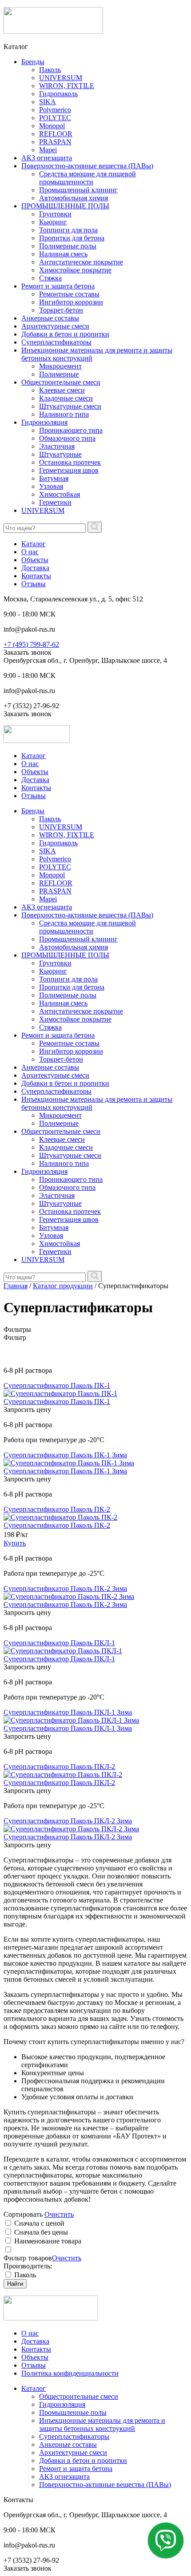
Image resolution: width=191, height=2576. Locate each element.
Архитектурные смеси (55, 326)
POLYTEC (55, 118)
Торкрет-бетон (61, 310)
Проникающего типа (71, 430)
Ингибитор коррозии (71, 302)
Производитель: (28, 2266)
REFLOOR (56, 134)
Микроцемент (60, 366)
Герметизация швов (69, 470)
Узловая (51, 486)
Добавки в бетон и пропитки (65, 334)
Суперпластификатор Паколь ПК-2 (57, 1509)
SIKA (48, 102)
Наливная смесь (63, 254)
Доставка (35, 568)
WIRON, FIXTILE (67, 86)
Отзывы (34, 584)
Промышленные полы (73, 2412)
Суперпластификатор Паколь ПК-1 (57, 1385)
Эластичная (57, 446)
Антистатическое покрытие (81, 262)
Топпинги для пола (68, 230)
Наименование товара (48, 2241)
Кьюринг (53, 222)
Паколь (50, 70)
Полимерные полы (68, 246)
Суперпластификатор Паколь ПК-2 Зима (65, 1588)
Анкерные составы (50, 318)
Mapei (48, 150)
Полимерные (59, 374)
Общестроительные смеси (61, 382)
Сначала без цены (41, 2232)
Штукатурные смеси (70, 406)
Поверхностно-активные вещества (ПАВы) (87, 166)
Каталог (34, 544)
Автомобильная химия (74, 198)
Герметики (55, 502)
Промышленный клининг (78, 190)
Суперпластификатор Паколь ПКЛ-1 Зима (68, 1712)
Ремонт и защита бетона (58, 286)
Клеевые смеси (62, 390)
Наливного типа (64, 414)
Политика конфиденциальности (70, 2373)
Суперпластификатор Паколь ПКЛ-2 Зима (68, 1821)
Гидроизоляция (44, 422)
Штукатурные (60, 454)
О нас (30, 552)
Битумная (54, 478)
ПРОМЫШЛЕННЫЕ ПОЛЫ (65, 206)
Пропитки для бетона (72, 238)
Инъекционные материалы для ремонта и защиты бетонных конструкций (102, 2424)
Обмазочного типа (67, 438)
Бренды (33, 62)
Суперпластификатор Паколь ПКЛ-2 (59, 1767)
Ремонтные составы (69, 294)
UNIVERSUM (61, 78)
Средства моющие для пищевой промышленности (88, 178)
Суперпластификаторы (56, 342)
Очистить (59, 2214)
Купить (15, 1543)
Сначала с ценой (39, 2223)
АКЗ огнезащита (47, 158)
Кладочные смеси (66, 398)
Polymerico (55, 110)
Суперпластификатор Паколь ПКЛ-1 (59, 1643)
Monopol (52, 126)
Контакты (36, 576)
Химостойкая (60, 494)
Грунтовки (55, 214)
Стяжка (50, 278)
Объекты (35, 560)
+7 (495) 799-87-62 (31, 644)
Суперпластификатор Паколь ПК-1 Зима (65, 1455)
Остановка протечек (70, 462)
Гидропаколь (58, 94)
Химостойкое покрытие (75, 270)
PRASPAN (55, 142)
